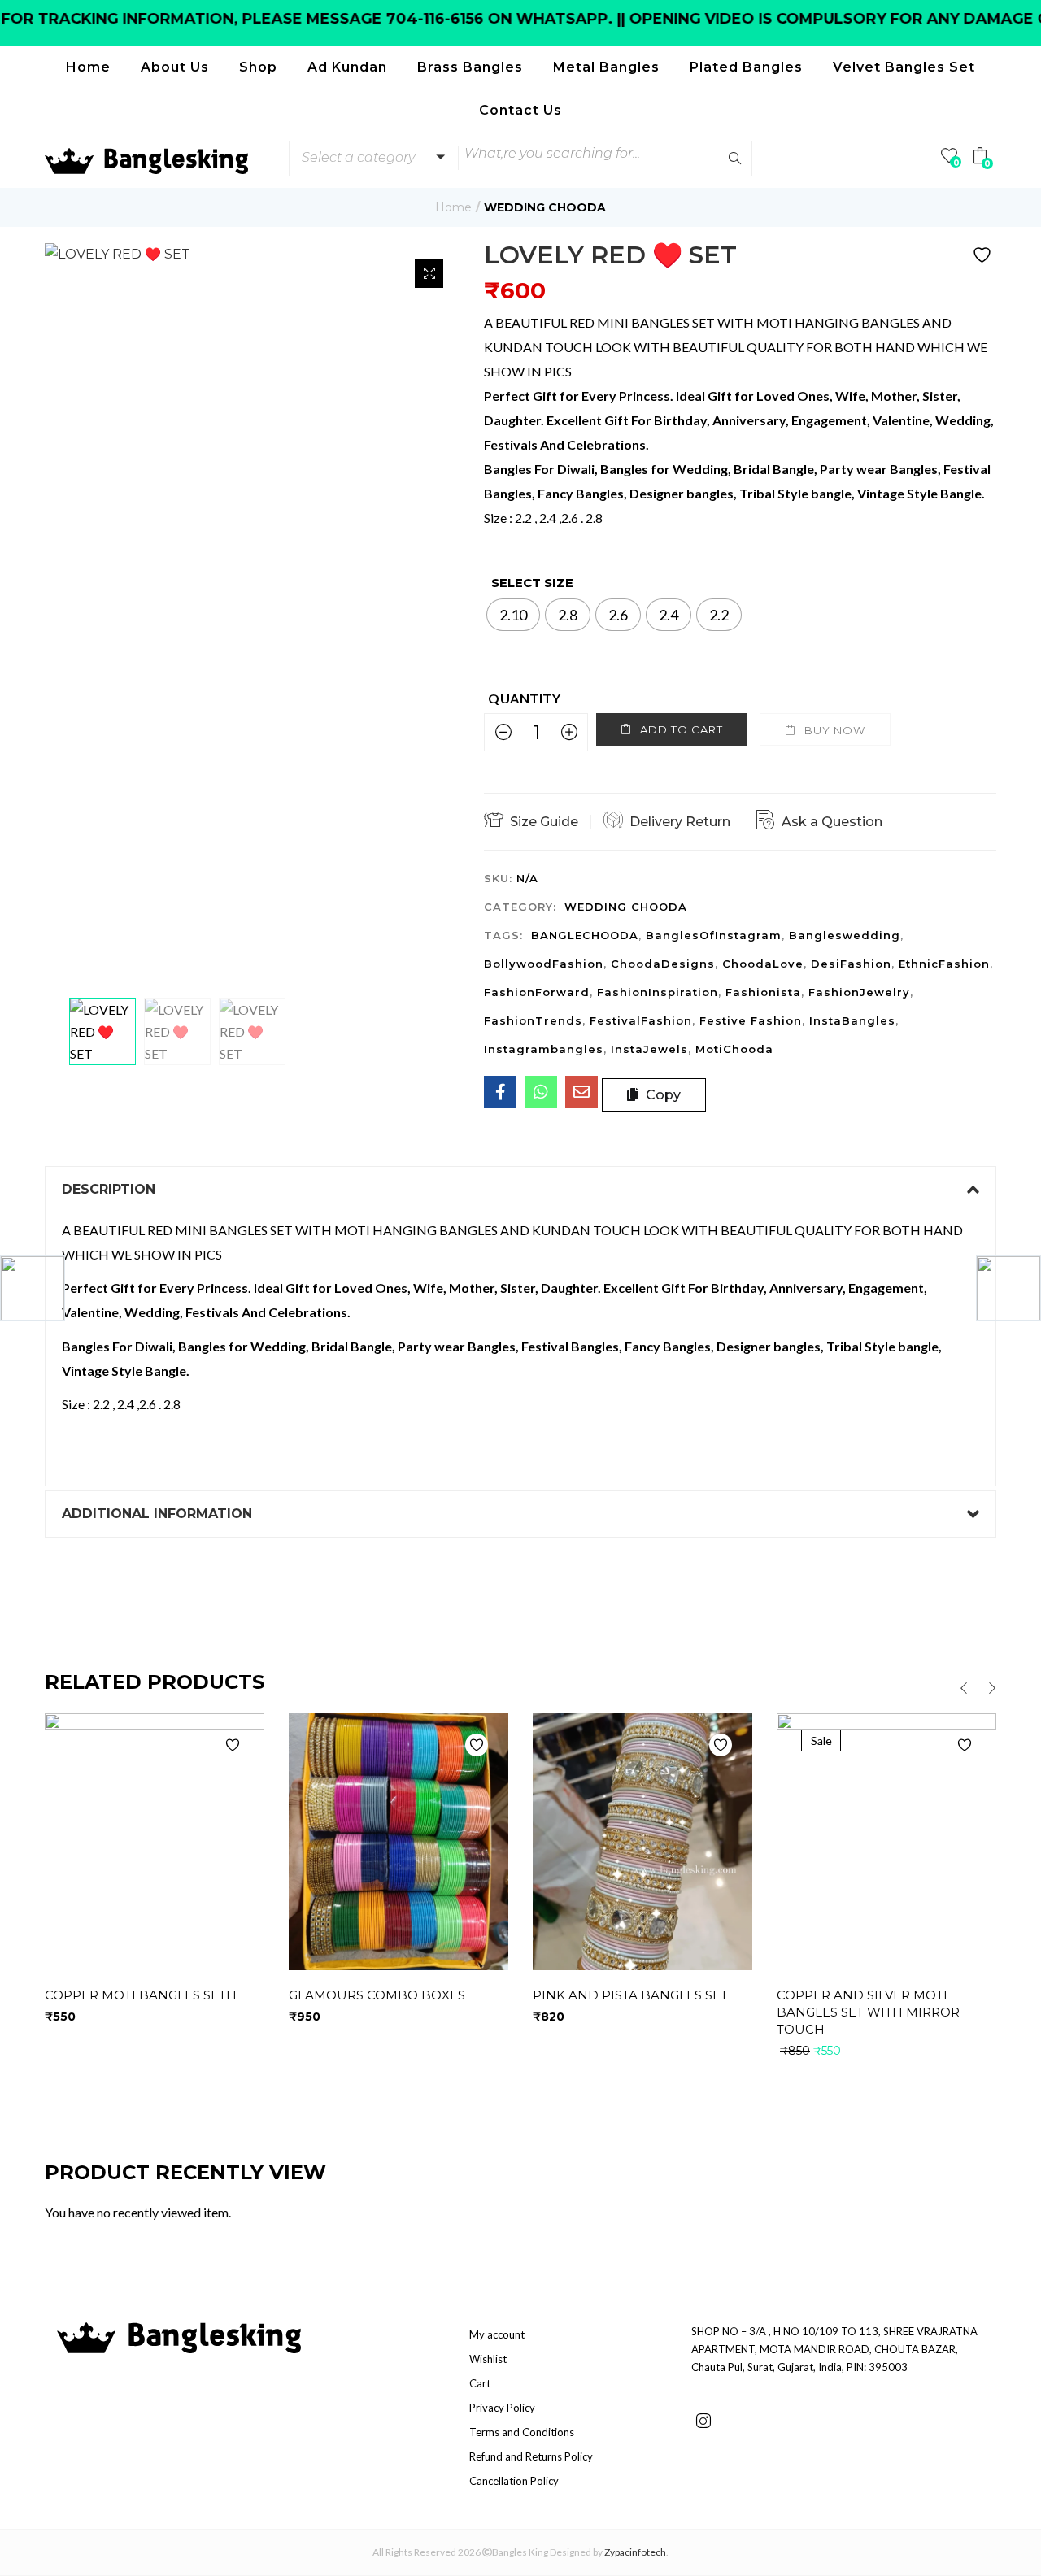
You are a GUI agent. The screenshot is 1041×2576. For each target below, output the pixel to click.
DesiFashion (851, 964)
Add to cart (682, 729)
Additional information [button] (157, 1514)
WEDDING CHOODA (545, 207)
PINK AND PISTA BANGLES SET (630, 1995)
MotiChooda (734, 1049)
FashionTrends (533, 1020)
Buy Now (835, 730)
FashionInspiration (658, 992)
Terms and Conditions (522, 2432)
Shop (258, 67)
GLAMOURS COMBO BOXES (377, 1995)
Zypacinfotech (635, 2552)
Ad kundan (347, 67)
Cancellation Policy (514, 2481)
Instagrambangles (544, 1049)
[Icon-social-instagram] (703, 2421)
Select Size (532, 583)
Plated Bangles (746, 67)
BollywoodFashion (544, 964)
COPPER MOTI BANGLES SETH (141, 1995)
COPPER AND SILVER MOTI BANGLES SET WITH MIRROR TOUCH (868, 2012)
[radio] (513, 615)
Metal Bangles (606, 67)
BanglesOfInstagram (714, 935)
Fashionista (763, 992)
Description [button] (109, 1189)
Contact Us (520, 110)
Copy (662, 1095)
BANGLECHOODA (585, 935)
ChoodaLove (763, 964)
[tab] (520, 1190)
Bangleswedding (845, 935)
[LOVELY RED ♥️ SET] (500, 1092)
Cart (480, 2383)
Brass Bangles (470, 67)
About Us (175, 67)
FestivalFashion (641, 1020)
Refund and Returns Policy (531, 2456)
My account (497, 2334)
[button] (371, 158)
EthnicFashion (944, 964)
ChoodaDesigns (663, 964)
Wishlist (488, 2359)
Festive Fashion (751, 1020)
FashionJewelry (859, 992)
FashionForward (537, 992)
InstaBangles (852, 1020)
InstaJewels (649, 1049)
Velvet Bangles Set (904, 67)
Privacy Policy (502, 2408)
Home (88, 67)
